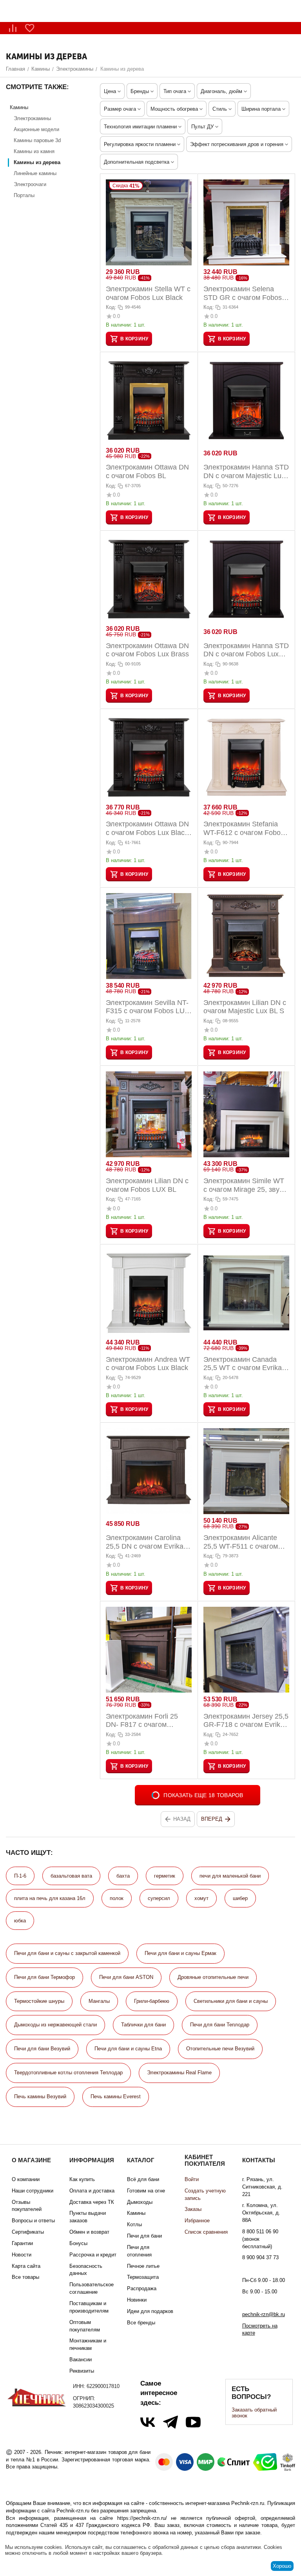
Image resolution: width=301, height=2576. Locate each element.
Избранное (197, 2221)
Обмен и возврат (89, 2232)
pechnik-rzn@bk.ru (264, 2314)
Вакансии (81, 2360)
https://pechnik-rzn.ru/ (142, 2518)
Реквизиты (82, 2371)
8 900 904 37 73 (260, 2257)
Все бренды (141, 2323)
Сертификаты (28, 2232)
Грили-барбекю (152, 2001)
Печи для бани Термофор (44, 1977)
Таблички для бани (143, 2025)
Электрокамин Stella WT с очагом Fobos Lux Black (148, 293)
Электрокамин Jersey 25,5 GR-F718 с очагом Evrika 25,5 (246, 1721)
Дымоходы (140, 2202)
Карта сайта (26, 2266)
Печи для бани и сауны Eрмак (180, 1953)
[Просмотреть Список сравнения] (13, 28)
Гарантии (22, 2243)
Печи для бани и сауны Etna (128, 2049)
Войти (192, 2179)
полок (117, 1898)
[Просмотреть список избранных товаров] (30, 28)
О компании (26, 2179)
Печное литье (143, 2266)
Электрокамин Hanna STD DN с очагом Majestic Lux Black (246, 472)
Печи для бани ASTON (126, 1977)
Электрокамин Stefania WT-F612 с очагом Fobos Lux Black (244, 829)
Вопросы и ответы (33, 2221)
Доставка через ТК (92, 2202)
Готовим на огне (146, 2191)
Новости (22, 2255)
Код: (111, 307)
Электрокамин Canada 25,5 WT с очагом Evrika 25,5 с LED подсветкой (243, 1364)
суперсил (159, 1898)
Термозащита (143, 2277)
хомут (201, 1898)
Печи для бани (144, 2236)
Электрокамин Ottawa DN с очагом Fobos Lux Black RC (147, 829)
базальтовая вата (71, 1876)
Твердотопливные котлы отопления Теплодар (68, 2073)
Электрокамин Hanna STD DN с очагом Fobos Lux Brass (246, 650)
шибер (240, 1898)
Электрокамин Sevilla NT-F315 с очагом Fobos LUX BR (148, 1007)
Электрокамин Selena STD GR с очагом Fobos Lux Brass (243, 293)
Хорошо (282, 2566)
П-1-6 (20, 1876)
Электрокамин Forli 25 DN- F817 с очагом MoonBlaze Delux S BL (142, 1721)
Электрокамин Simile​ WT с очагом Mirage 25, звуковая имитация (246, 1185)
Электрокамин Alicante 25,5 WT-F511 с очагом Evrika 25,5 (241, 1542)
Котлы (134, 2224)
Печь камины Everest (116, 2096)
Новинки (137, 2300)
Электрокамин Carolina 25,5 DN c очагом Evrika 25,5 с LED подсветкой (145, 1542)
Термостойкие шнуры (39, 2001)
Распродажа (142, 2288)
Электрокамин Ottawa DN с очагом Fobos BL (147, 471)
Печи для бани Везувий (42, 2049)
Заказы (193, 2209)
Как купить (82, 2179)
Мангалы (99, 2001)
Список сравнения (206, 2232)
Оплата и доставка (92, 2191)
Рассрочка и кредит (93, 2255)
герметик (165, 1876)
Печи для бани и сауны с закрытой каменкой (67, 1953)
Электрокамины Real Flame (179, 2073)
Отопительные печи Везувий (220, 2049)
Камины (136, 2213)
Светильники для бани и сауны (231, 2001)
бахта (123, 1876)
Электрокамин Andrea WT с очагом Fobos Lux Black (148, 1364)
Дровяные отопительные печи (213, 1977)
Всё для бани (143, 2179)
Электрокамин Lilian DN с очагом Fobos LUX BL (147, 1185)
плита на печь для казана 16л (50, 1898)
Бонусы (78, 2243)
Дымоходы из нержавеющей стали (55, 2025)
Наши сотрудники (33, 2191)
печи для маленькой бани (230, 1876)
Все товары (25, 2277)
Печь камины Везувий (40, 2096)
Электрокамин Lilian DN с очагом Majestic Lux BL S (245, 1007)
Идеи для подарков (150, 2311)
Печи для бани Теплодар (220, 2025)
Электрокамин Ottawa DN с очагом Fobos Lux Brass (147, 650)
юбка (20, 1921)
